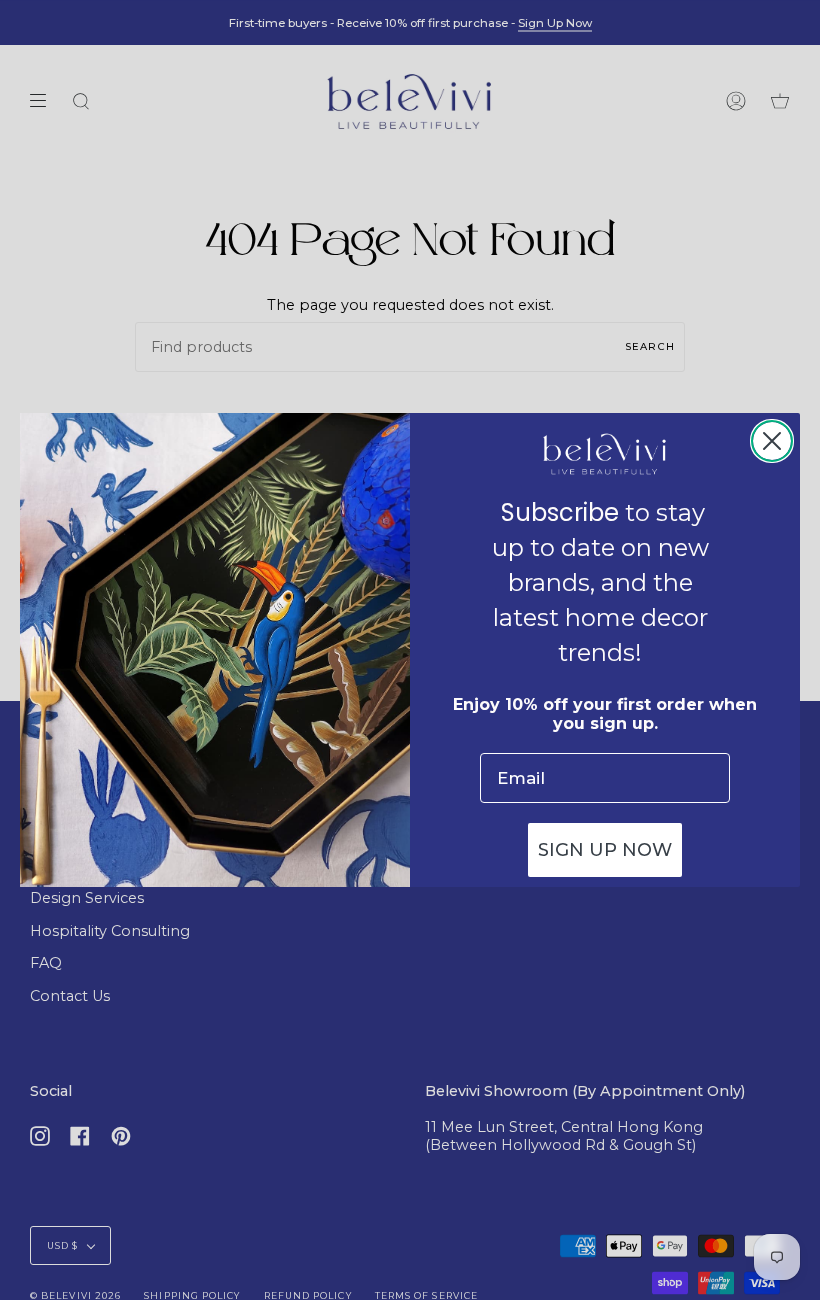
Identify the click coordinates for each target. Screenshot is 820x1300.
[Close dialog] (772, 441)
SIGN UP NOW (605, 850)
